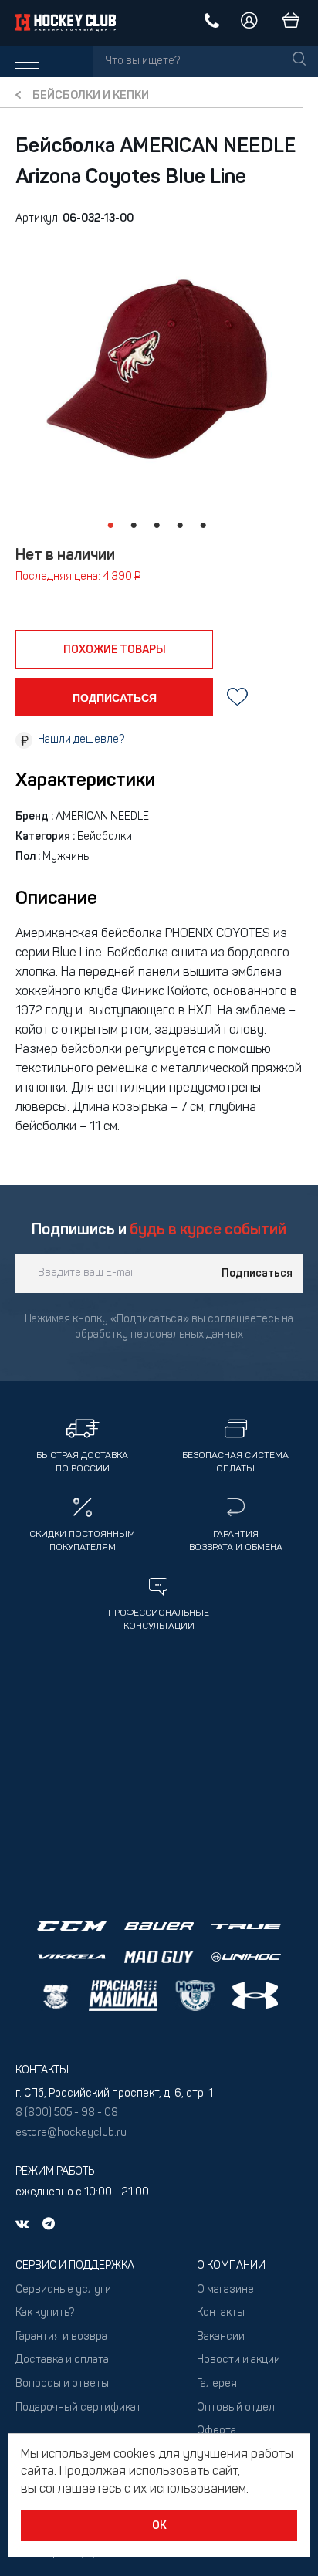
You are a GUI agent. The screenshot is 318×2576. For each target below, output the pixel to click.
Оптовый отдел (236, 2408)
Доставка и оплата (62, 2360)
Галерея (217, 2384)
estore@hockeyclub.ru (71, 2133)
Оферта (217, 2431)
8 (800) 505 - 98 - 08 (67, 2113)
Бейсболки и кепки (91, 96)
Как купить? (45, 2313)
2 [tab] (134, 526)
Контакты (221, 2313)
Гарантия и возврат (64, 2337)
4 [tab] (180, 526)
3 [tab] (157, 526)
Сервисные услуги (63, 2290)
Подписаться (257, 1274)
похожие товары (115, 650)
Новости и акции (238, 2360)
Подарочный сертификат (78, 2408)
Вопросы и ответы (62, 2384)
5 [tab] (203, 526)
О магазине (225, 2290)
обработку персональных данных (159, 1335)
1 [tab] (110, 526)
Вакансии (221, 2337)
